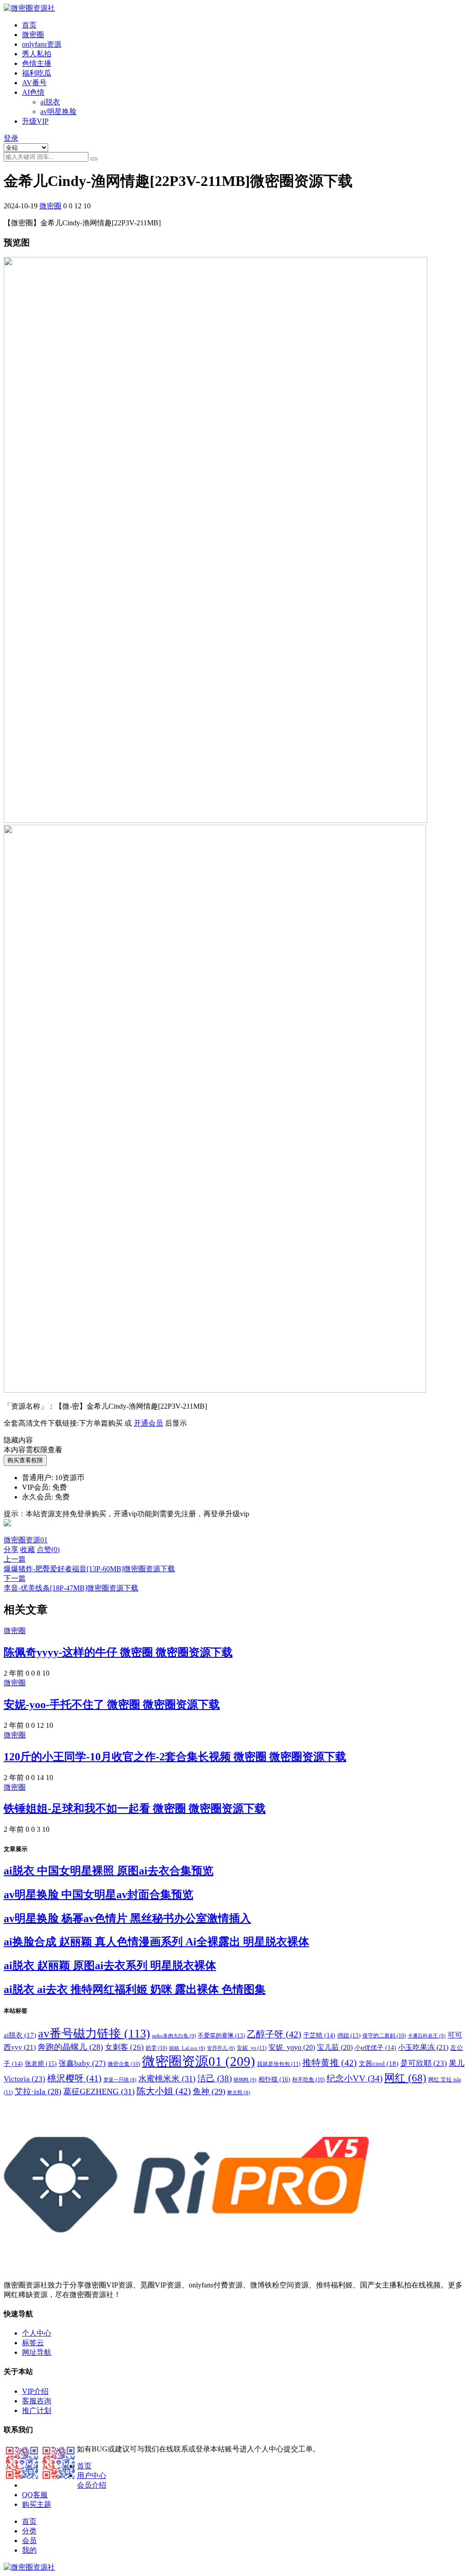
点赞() (48, 1549)
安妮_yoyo (292, 2047)
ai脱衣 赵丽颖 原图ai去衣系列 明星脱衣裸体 (110, 1966)
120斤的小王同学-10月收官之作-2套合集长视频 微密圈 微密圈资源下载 (175, 1757)
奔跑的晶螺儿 (70, 2047)
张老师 (41, 2064)
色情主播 (37, 63)
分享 (11, 1549)
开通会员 (148, 1423)
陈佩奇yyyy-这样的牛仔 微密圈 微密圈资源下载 (118, 1652)
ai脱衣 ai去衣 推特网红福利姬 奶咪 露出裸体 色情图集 (135, 1989)
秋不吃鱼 (308, 2080)
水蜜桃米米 (167, 2079)
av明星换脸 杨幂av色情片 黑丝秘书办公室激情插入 (127, 1918)
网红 (405, 2078)
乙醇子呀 (274, 2034)
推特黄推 (330, 2063)
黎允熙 (239, 2093)
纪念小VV (354, 2078)
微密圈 (33, 35)
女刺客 (124, 2047)
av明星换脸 (58, 112)
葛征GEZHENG (99, 2091)
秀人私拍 (37, 54)
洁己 (215, 2078)
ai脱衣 (50, 102)
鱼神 (209, 2091)
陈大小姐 (164, 2091)
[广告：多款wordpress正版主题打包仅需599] (7, 1531)
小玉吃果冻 (423, 2047)
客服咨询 (37, 2401)
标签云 (33, 2343)
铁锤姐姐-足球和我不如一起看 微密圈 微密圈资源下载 (135, 1808)
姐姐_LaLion (187, 2048)
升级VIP (35, 121)
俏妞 (349, 2035)
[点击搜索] (94, 159)
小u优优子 (375, 2048)
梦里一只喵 (120, 2080)
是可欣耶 (424, 2063)
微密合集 (124, 2064)
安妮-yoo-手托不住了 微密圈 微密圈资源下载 (112, 1705)
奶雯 (156, 2048)
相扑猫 (274, 2079)
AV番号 (34, 83)
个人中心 (37, 2333)
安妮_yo (252, 2048)
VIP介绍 (35, 2391)
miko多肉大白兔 (174, 2036)
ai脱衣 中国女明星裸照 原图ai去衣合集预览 (109, 1871)
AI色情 (33, 92)
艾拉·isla (38, 2091)
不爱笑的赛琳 (221, 2035)
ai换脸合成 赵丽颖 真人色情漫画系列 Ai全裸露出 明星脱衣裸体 (156, 1942)
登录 (11, 138)
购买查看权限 (25, 1460)
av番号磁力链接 (94, 2034)
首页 (29, 25)
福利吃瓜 (37, 73)
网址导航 (37, 2352)
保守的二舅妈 (384, 2036)
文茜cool (379, 2063)
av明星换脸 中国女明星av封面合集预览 (98, 1895)
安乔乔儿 (221, 2048)
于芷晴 (319, 2035)
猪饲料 (245, 2080)
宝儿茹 (335, 2047)
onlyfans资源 (42, 44)
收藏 (27, 1549)
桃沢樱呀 (74, 2078)
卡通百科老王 (427, 2036)
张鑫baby (82, 2063)
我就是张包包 (279, 2064)
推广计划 (37, 2410)
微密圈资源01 (26, 1540)
